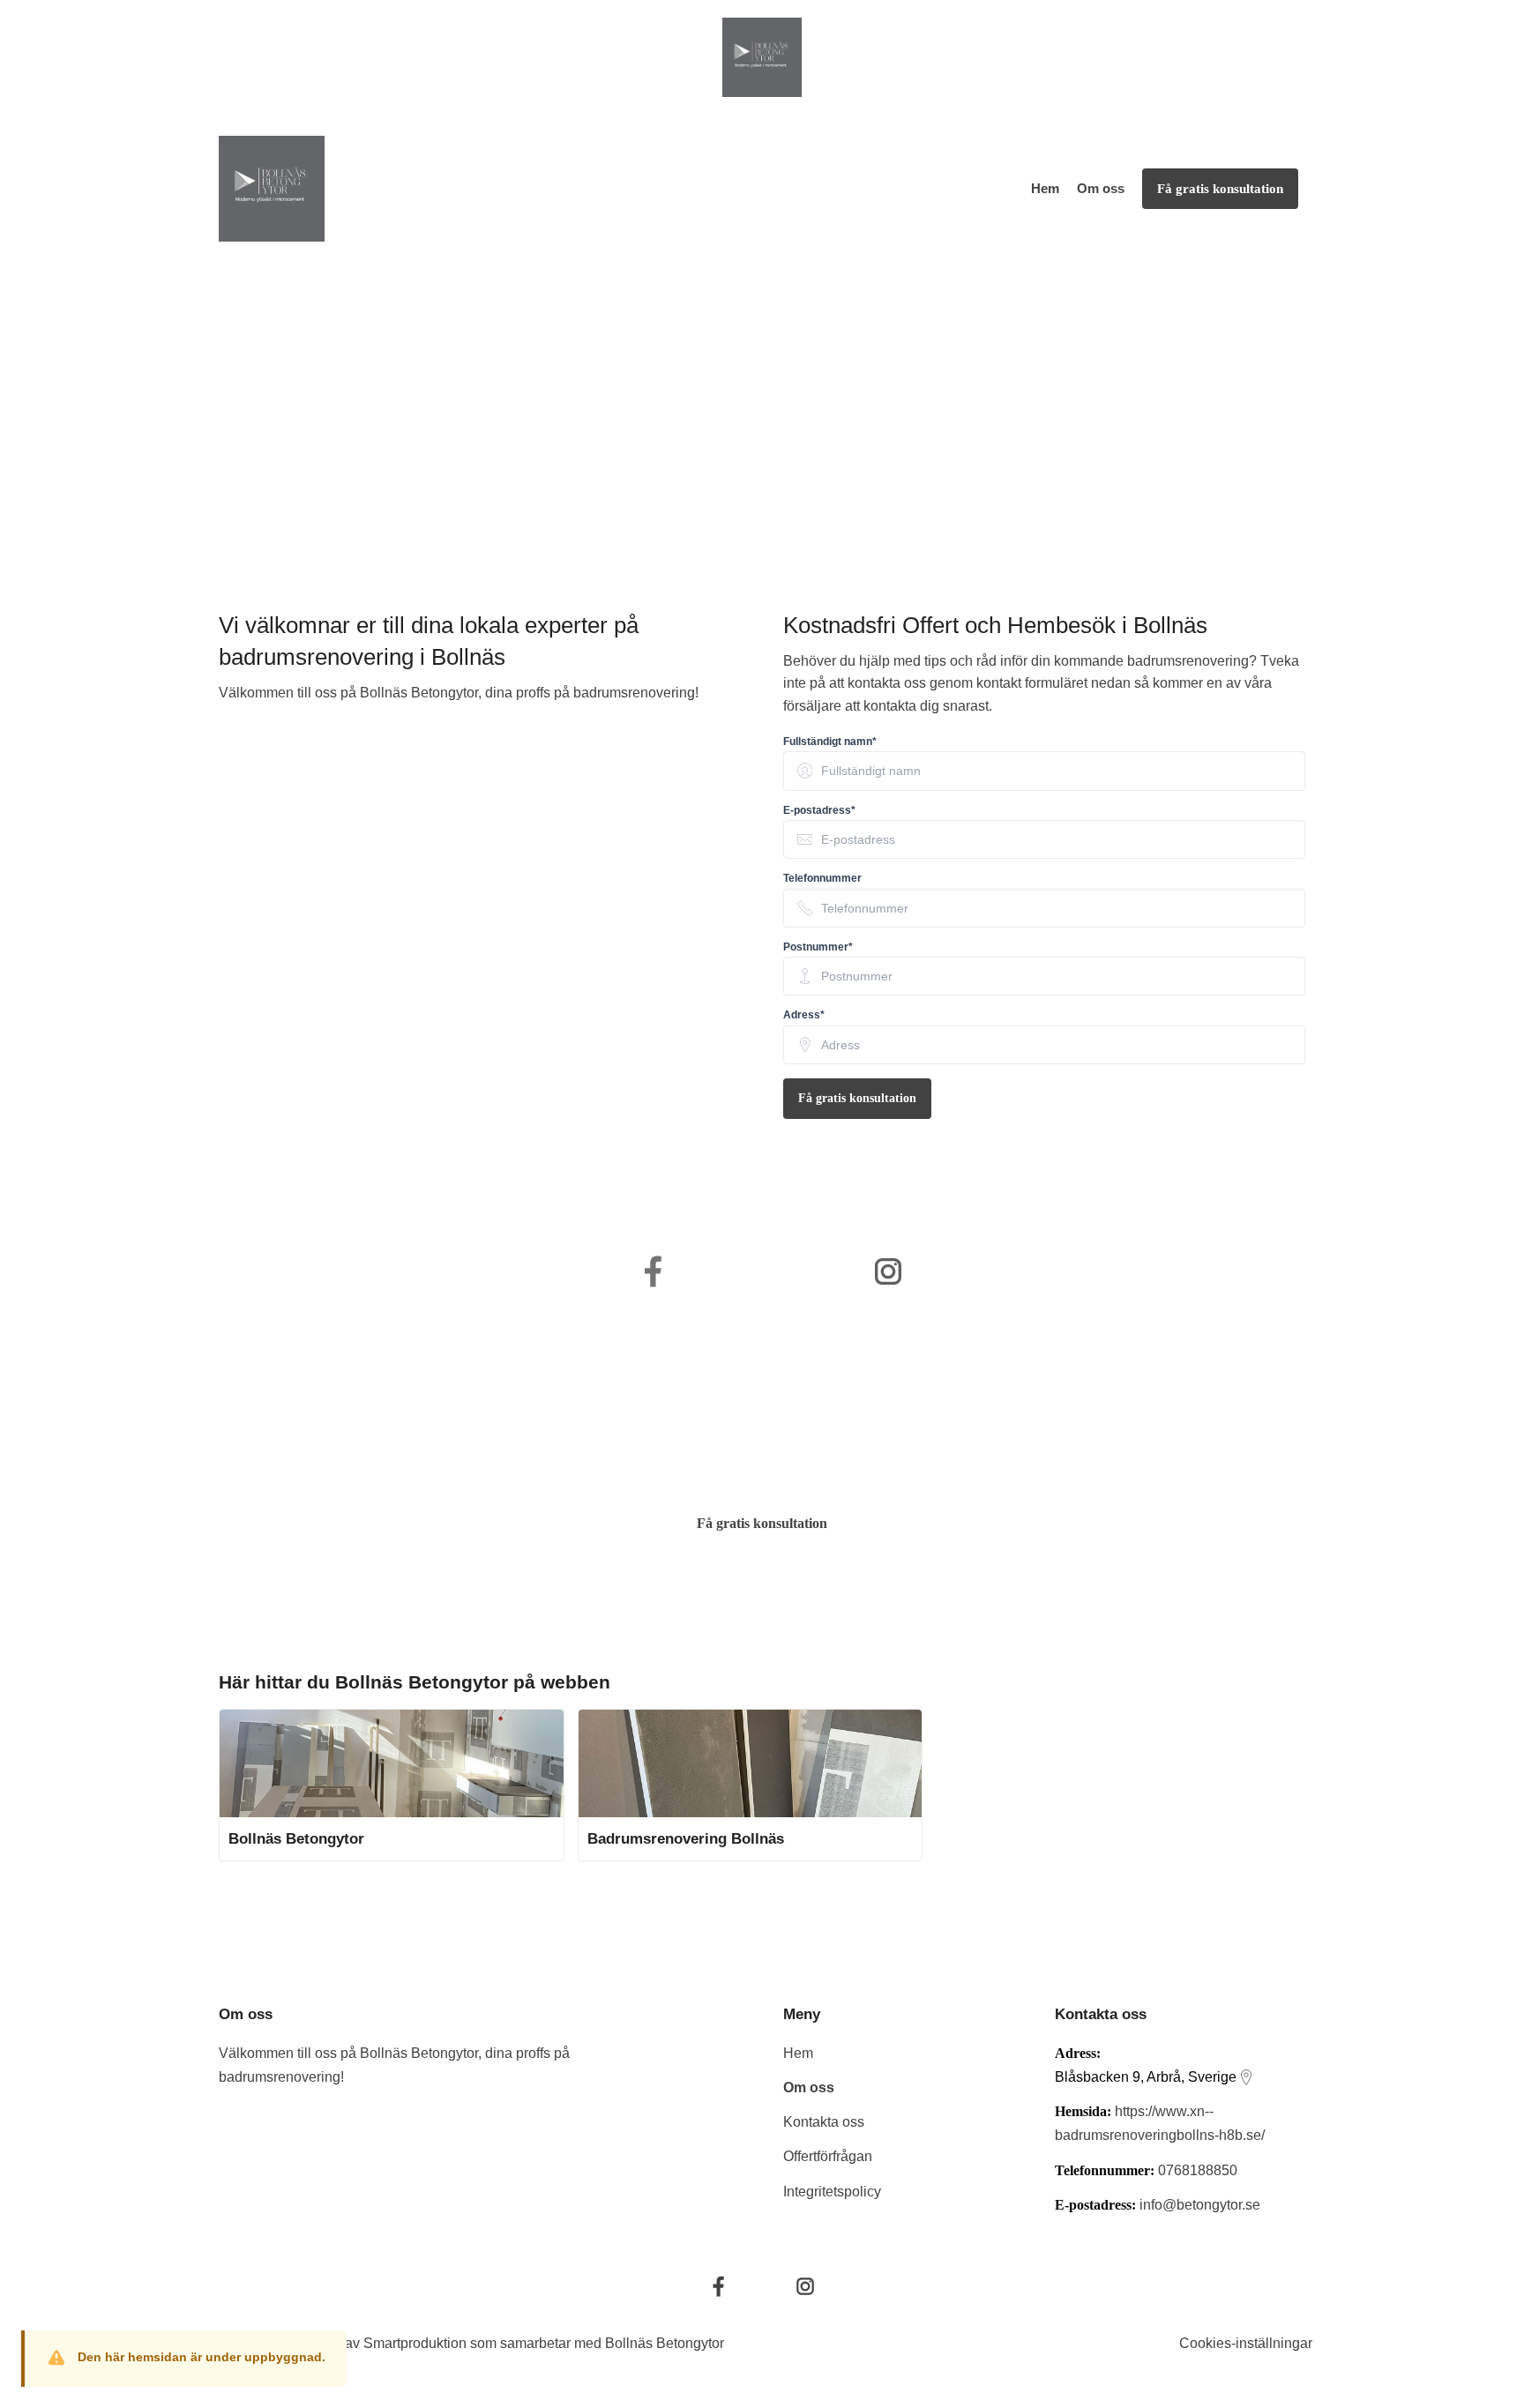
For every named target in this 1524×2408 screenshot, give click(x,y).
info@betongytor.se (1200, 2205)
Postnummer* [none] (818, 947)
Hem (1045, 188)
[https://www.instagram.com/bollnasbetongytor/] (888, 1271)
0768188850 (1198, 2170)
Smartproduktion (415, 2343)
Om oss (1101, 188)
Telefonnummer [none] (822, 878)
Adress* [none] (804, 1015)
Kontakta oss (824, 2122)
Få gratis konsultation (857, 1098)
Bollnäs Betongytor (665, 2343)
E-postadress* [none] (819, 810)
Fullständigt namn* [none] (830, 742)
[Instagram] (805, 2286)
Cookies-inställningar (1246, 2343)
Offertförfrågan (828, 2156)
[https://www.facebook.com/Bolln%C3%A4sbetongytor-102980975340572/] (654, 1271)
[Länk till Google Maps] (1246, 2077)
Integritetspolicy (832, 2192)
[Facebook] (719, 2286)
